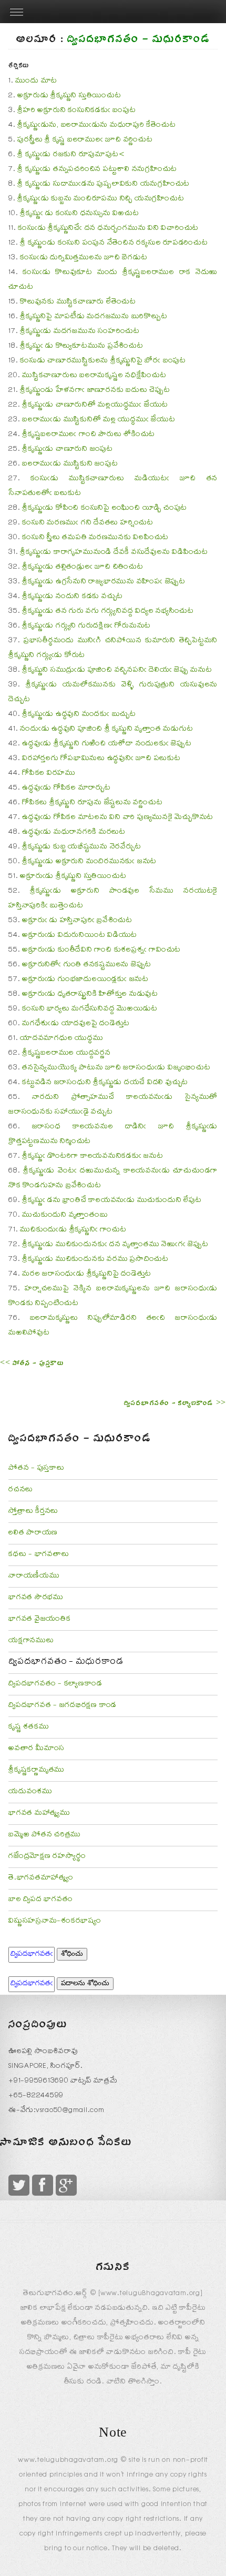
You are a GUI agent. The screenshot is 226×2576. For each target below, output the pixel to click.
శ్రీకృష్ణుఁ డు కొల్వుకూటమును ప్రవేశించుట (82, 347)
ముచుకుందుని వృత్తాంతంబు (65, 1216)
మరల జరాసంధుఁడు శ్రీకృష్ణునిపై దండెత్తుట (87, 1275)
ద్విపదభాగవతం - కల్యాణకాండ (55, 1684)
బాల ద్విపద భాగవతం (40, 1900)
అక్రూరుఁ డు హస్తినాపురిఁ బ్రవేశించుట (77, 921)
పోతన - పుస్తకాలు (37, 1469)
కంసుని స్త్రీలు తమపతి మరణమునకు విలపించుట (95, 538)
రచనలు (21, 1490)
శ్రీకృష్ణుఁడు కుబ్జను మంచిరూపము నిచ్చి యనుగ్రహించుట (101, 199)
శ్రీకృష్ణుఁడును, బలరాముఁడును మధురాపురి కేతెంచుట (96, 126)
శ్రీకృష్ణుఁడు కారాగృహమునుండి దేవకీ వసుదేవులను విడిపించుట (114, 553)
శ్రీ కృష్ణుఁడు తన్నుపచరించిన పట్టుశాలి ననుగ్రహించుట (97, 170)
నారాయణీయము (34, 1577)
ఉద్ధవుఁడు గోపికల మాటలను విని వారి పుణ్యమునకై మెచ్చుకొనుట (118, 818)
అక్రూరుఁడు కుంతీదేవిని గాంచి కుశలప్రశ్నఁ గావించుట (101, 951)
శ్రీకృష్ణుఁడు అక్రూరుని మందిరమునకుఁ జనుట (89, 862)
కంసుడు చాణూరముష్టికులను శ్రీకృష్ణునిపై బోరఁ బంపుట (103, 361)
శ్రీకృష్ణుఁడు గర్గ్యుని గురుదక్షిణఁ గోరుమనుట (86, 627)
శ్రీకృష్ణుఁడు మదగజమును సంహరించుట (80, 332)
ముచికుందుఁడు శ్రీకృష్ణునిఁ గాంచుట (73, 1230)
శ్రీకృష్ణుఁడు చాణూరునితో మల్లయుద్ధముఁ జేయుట (95, 406)
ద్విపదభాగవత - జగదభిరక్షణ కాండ (63, 1706)
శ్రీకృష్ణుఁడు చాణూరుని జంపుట (68, 450)
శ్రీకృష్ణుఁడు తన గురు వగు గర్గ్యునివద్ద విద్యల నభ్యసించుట (108, 612)
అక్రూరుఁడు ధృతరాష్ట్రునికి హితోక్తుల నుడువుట (90, 995)
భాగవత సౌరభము (36, 1598)
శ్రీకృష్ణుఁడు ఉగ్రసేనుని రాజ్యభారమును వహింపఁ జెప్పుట (104, 582)
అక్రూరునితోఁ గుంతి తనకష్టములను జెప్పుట (87, 965)
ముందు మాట (36, 82)
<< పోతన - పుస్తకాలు (32, 1365)
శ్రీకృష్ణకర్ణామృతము (37, 1771)
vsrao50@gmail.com (70, 2111)
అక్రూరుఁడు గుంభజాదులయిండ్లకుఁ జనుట (85, 980)
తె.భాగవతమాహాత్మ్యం (41, 1878)
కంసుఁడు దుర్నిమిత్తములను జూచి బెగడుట (84, 258)
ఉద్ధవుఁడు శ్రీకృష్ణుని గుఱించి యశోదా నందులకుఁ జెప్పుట (107, 744)
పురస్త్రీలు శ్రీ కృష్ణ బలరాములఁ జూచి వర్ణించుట (85, 140)
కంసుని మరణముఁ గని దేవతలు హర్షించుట (88, 523)
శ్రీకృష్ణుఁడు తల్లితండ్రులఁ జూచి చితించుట (83, 568)
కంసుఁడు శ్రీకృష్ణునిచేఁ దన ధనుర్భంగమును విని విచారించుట (108, 229)
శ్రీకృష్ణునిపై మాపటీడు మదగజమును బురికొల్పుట (94, 317)
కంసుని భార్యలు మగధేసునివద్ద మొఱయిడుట (90, 1009)
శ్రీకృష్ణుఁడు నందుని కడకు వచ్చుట (73, 597)
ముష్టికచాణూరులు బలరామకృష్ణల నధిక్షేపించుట (94, 376)
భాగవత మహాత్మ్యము (39, 1814)
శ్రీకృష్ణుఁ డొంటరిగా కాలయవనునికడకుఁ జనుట (93, 1157)
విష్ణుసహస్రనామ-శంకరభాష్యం (55, 1922)
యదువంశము (30, 1792)
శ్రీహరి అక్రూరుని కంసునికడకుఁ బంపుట (76, 111)
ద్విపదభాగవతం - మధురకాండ (66, 1663)
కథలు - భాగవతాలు (39, 1555)
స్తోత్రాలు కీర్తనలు (33, 1512)
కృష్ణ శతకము (29, 1728)
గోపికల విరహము (49, 774)
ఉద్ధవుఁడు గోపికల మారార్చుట (66, 789)
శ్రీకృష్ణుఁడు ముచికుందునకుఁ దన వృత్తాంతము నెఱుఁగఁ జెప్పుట (115, 1245)
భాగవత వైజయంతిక (40, 1620)
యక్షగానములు (31, 1641)
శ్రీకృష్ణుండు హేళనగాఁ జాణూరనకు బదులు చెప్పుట (95, 391)
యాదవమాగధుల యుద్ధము (61, 1039)
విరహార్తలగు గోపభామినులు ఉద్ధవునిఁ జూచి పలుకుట (101, 759)
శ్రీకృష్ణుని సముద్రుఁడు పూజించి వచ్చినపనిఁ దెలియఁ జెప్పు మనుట (117, 671)
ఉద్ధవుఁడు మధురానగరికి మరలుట (74, 833)
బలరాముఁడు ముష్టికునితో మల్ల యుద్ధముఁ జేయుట (99, 420)
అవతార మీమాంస (37, 1749)
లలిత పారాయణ (33, 1533)
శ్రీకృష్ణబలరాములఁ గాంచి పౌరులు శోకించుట (89, 435)
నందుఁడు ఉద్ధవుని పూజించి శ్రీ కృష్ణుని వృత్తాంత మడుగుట (106, 730)
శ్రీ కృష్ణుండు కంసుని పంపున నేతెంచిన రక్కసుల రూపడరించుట (114, 244)
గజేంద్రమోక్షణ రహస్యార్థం (47, 1857)
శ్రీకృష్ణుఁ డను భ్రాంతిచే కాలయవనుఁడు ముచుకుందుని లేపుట (112, 1201)
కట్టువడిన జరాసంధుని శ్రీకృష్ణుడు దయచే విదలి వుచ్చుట (105, 1083)
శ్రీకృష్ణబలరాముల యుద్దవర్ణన (66, 1054)
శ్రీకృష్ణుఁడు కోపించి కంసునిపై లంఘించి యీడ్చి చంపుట (105, 509)
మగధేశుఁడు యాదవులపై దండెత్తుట (76, 1024)
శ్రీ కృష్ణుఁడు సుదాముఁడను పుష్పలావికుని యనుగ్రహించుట (104, 185)
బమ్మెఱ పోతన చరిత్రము (45, 1835)
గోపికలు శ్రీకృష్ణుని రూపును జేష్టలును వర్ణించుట (92, 803)
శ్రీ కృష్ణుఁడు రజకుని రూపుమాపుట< (71, 155)
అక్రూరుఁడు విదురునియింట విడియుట (80, 936)
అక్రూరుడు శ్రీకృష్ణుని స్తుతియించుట (69, 96)
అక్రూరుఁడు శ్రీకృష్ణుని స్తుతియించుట (73, 877)
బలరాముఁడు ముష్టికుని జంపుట (70, 464)
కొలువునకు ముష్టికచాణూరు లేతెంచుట (78, 302)
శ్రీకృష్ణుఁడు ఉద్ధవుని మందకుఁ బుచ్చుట (79, 715)
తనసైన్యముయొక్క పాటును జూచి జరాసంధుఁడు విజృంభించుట (116, 1068)
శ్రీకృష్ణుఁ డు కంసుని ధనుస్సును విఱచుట (79, 214)
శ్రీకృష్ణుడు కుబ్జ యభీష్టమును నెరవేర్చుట (81, 847)
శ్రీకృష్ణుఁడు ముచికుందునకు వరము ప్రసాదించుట (95, 1260)
